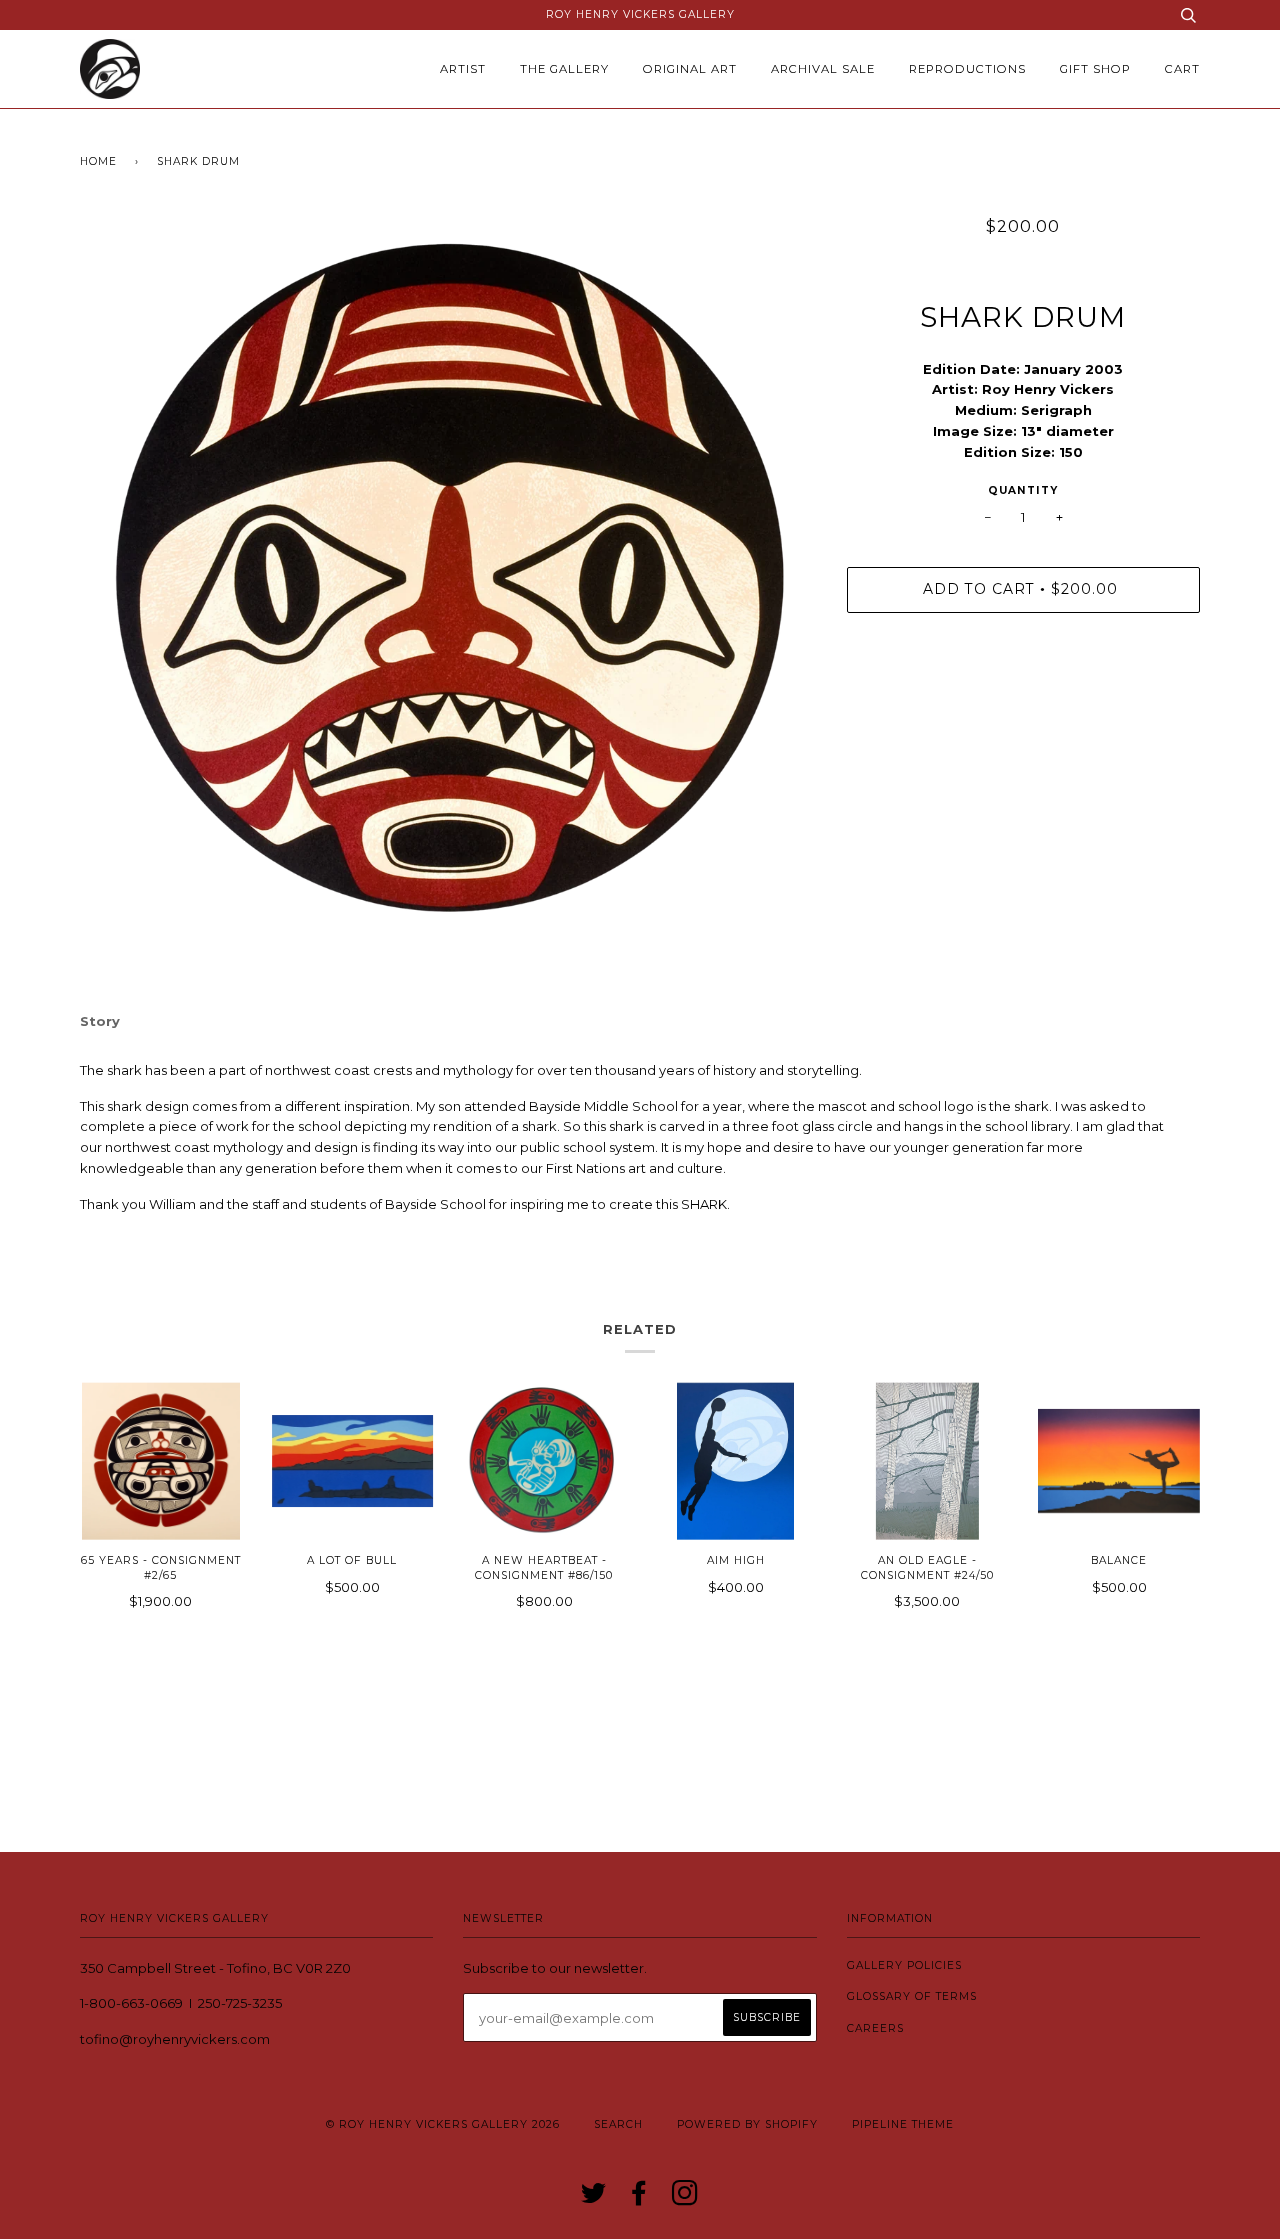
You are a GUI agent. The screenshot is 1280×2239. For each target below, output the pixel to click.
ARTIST (463, 69)
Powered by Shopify (747, 2124)
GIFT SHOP (1095, 69)
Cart (1182, 69)
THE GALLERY (564, 69)
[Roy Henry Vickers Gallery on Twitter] (594, 2199)
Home (98, 161)
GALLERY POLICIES (904, 1965)
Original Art (690, 69)
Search (618, 2124)
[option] (448, 576)
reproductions (967, 69)
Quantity (1023, 490)
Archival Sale (823, 69)
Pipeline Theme (903, 2124)
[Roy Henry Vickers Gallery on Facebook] (639, 2199)
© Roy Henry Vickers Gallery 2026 (443, 2124)
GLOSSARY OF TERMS (912, 1996)
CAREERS (875, 2028)
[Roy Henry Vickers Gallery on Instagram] (685, 2199)
